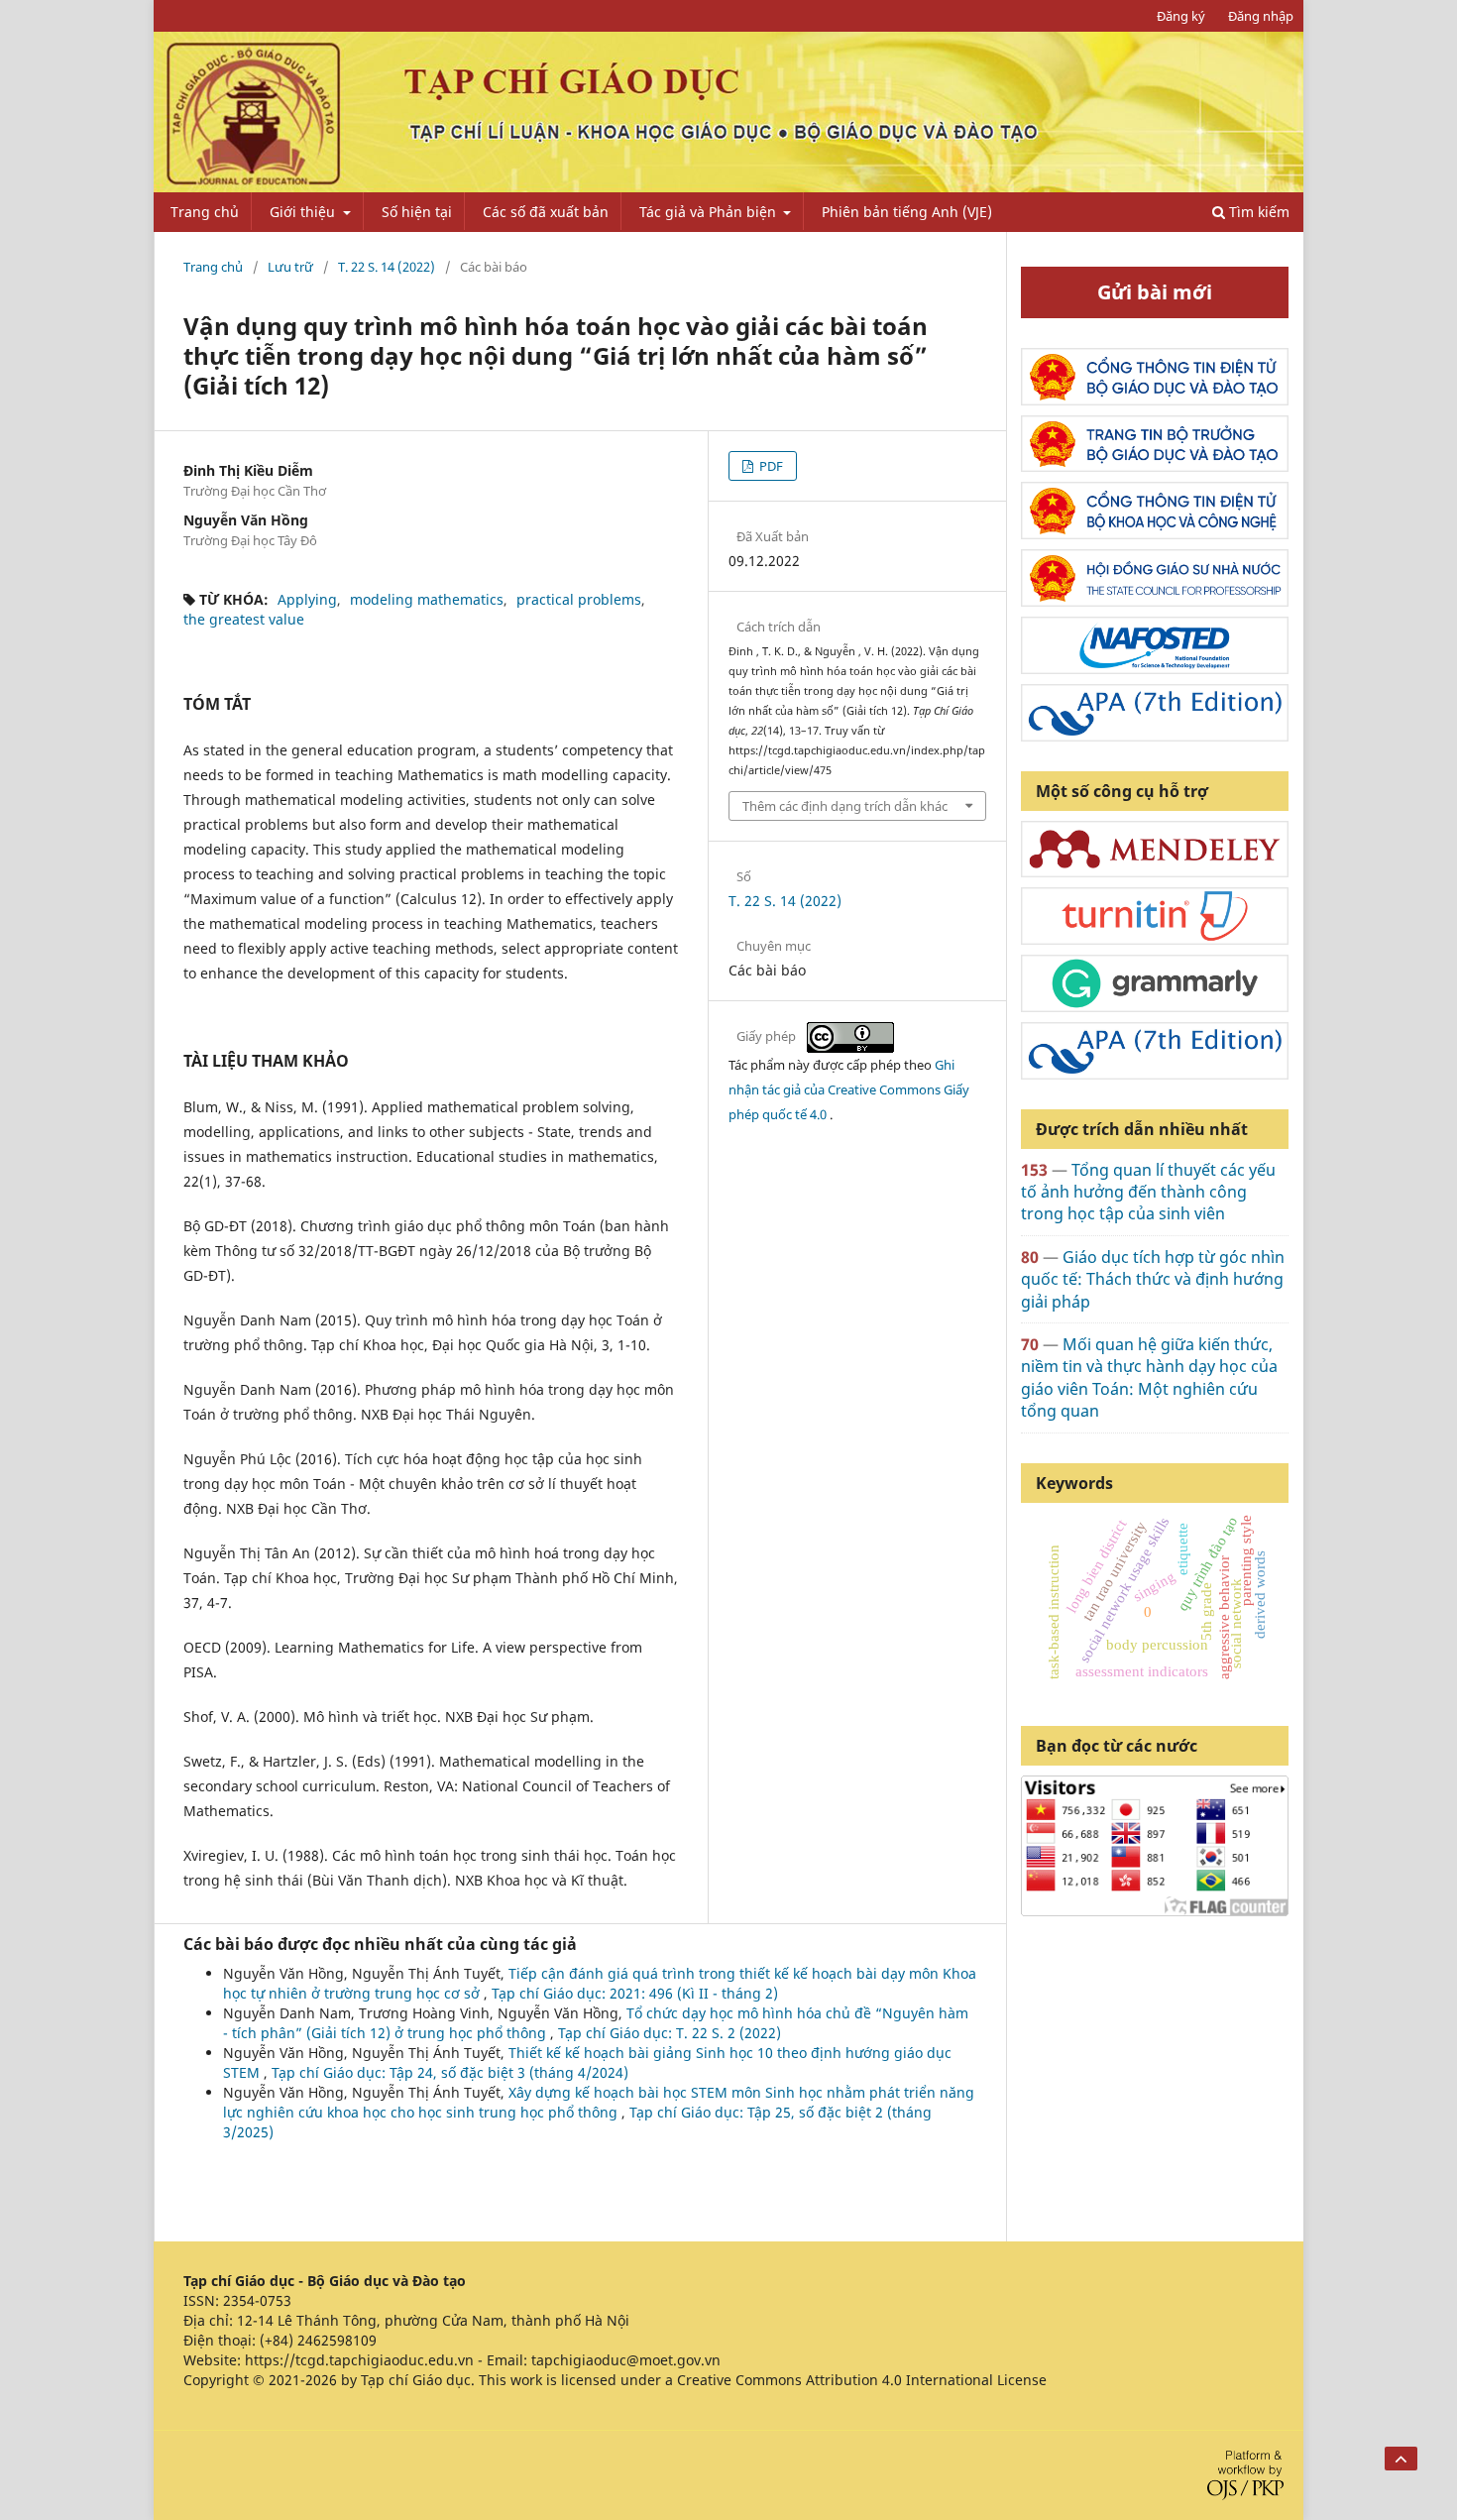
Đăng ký (1181, 16)
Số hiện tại (417, 212)
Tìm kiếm (1257, 212)
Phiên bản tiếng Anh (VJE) (907, 212)
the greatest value (244, 619)
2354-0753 (257, 2300)
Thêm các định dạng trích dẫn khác (845, 806)
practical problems (579, 599)
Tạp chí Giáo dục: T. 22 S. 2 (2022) (670, 2033)
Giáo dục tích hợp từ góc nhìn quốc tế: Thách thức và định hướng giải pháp (1153, 1279)
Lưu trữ (290, 267)
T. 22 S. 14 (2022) (387, 267)
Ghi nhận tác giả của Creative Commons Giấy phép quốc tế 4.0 (849, 1089)
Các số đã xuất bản (546, 212)
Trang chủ (205, 212)
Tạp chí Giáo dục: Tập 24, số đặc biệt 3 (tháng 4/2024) (450, 2072)
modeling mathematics (427, 599)
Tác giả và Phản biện (710, 212)
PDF (770, 466)
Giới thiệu (304, 212)
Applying (307, 599)
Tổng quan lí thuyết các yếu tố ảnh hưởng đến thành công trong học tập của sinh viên (1148, 1192)
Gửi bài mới (1155, 292)
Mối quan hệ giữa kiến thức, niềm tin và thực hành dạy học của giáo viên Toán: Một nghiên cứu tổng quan (1149, 1377)
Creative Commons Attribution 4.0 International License (862, 2380)
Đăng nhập (1261, 16)
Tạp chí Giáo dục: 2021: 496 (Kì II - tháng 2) (635, 1993)
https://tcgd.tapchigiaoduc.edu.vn (359, 2360)
